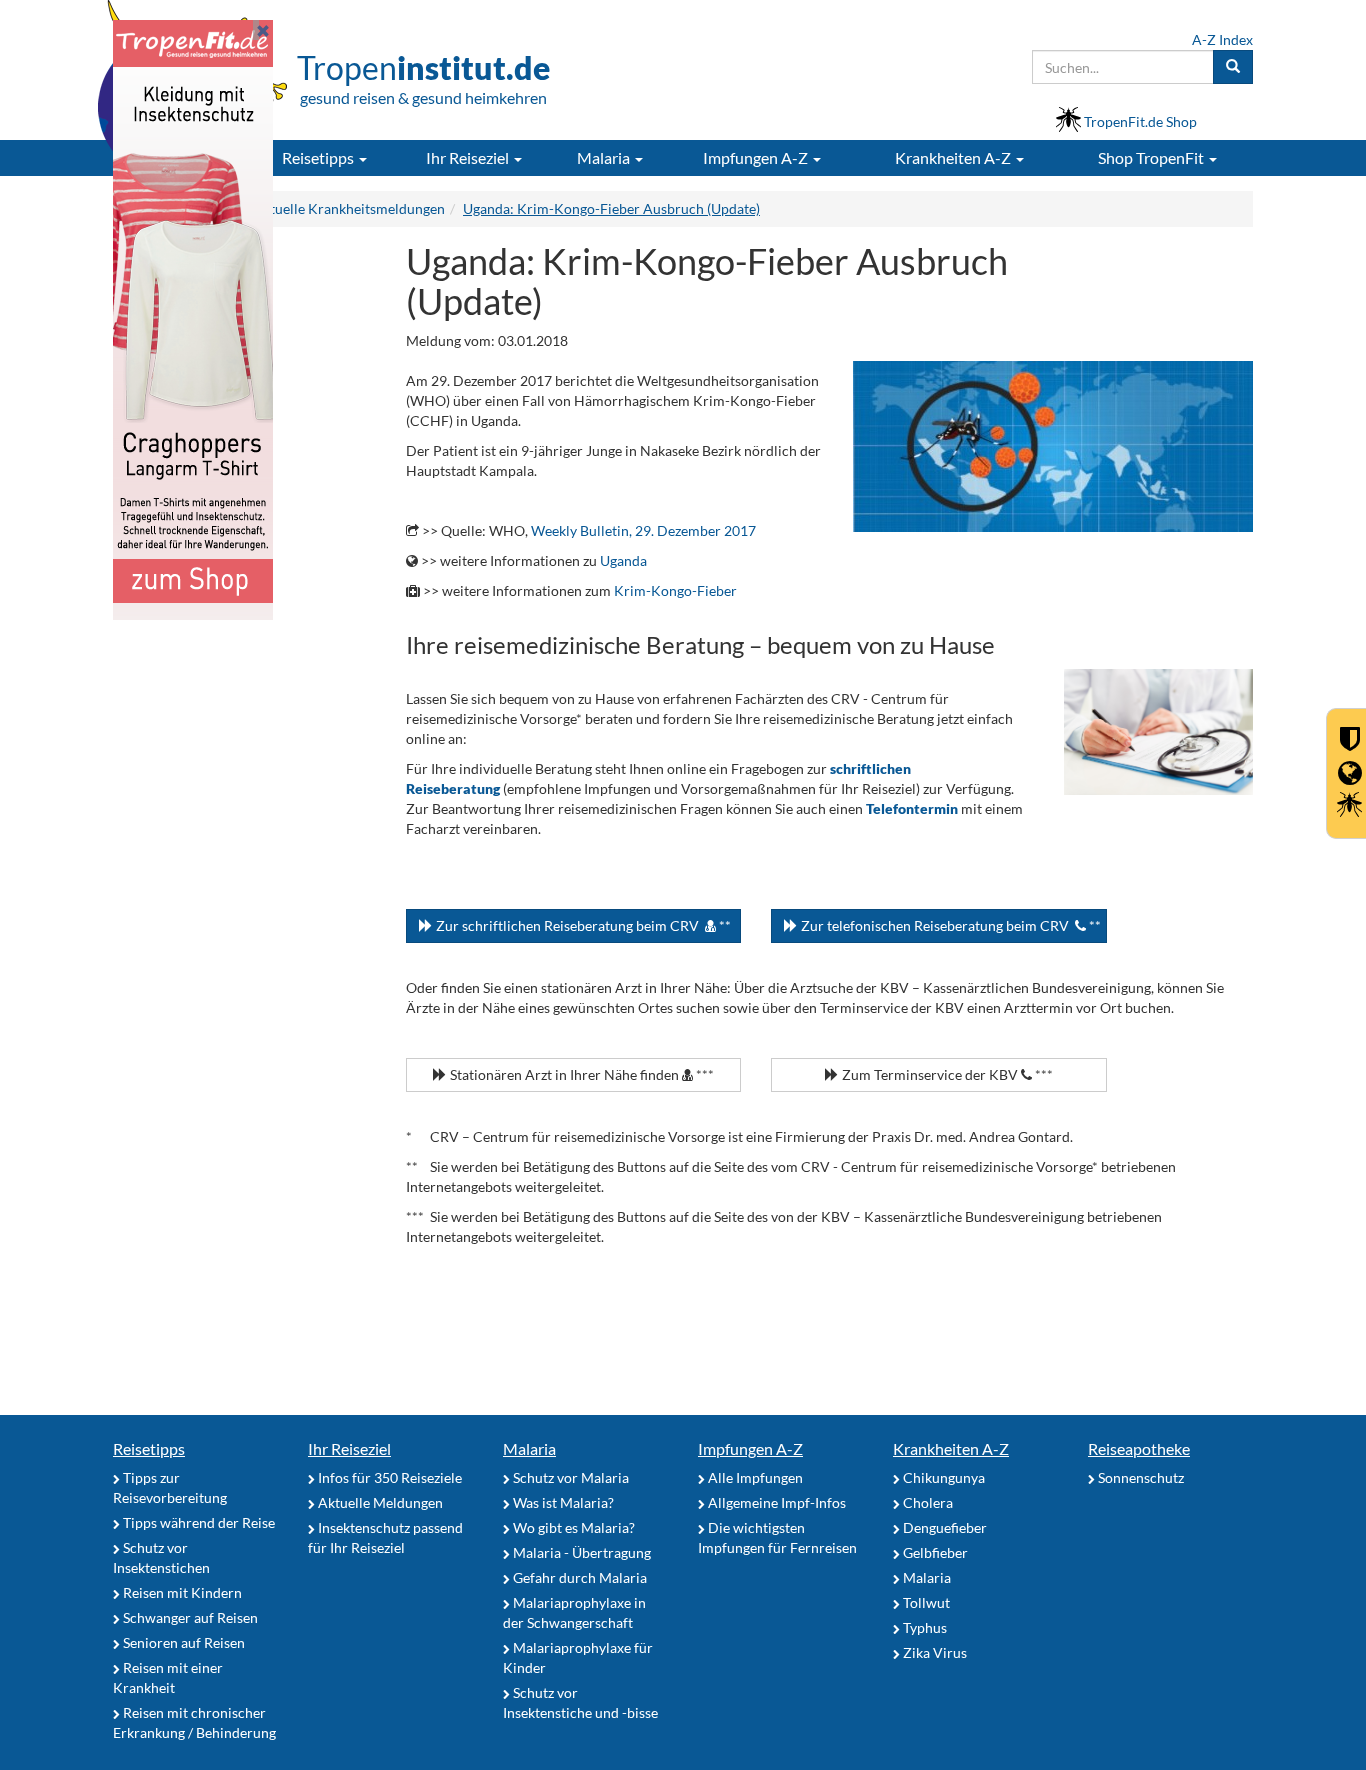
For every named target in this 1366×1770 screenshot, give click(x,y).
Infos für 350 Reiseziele (388, 1477)
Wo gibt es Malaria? (572, 1527)
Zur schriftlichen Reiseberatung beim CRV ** (582, 925)
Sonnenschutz (1139, 1477)
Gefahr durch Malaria (578, 1577)
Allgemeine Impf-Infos (775, 1502)
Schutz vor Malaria (569, 1477)
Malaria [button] (605, 157)
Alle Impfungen (754, 1477)
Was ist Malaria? (562, 1502)
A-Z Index (1222, 39)
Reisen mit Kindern (181, 1592)
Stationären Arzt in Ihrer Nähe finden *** (580, 1074)
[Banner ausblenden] (263, 30)
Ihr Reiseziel (349, 1448)
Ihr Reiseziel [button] (469, 157)
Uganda (623, 560)
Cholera (926, 1502)
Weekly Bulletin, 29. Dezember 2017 (643, 530)
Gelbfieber (934, 1552)
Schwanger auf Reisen (189, 1617)
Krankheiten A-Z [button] (954, 157)
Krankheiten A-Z (951, 1448)
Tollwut (925, 1602)
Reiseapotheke (1139, 1448)
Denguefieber (943, 1527)
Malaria (529, 1448)
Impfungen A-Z (750, 1448)
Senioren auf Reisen (182, 1642)
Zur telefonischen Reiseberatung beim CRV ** (949, 925)
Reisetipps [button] (319, 157)
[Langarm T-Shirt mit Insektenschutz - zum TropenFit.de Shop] (193, 318)
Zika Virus (933, 1652)
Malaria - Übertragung (580, 1552)
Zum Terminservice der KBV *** (946, 1074)
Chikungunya (942, 1477)
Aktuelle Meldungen (379, 1502)
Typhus (923, 1627)
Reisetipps (149, 1448)
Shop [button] (1151, 157)
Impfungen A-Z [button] (757, 157)
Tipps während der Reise (197, 1522)
